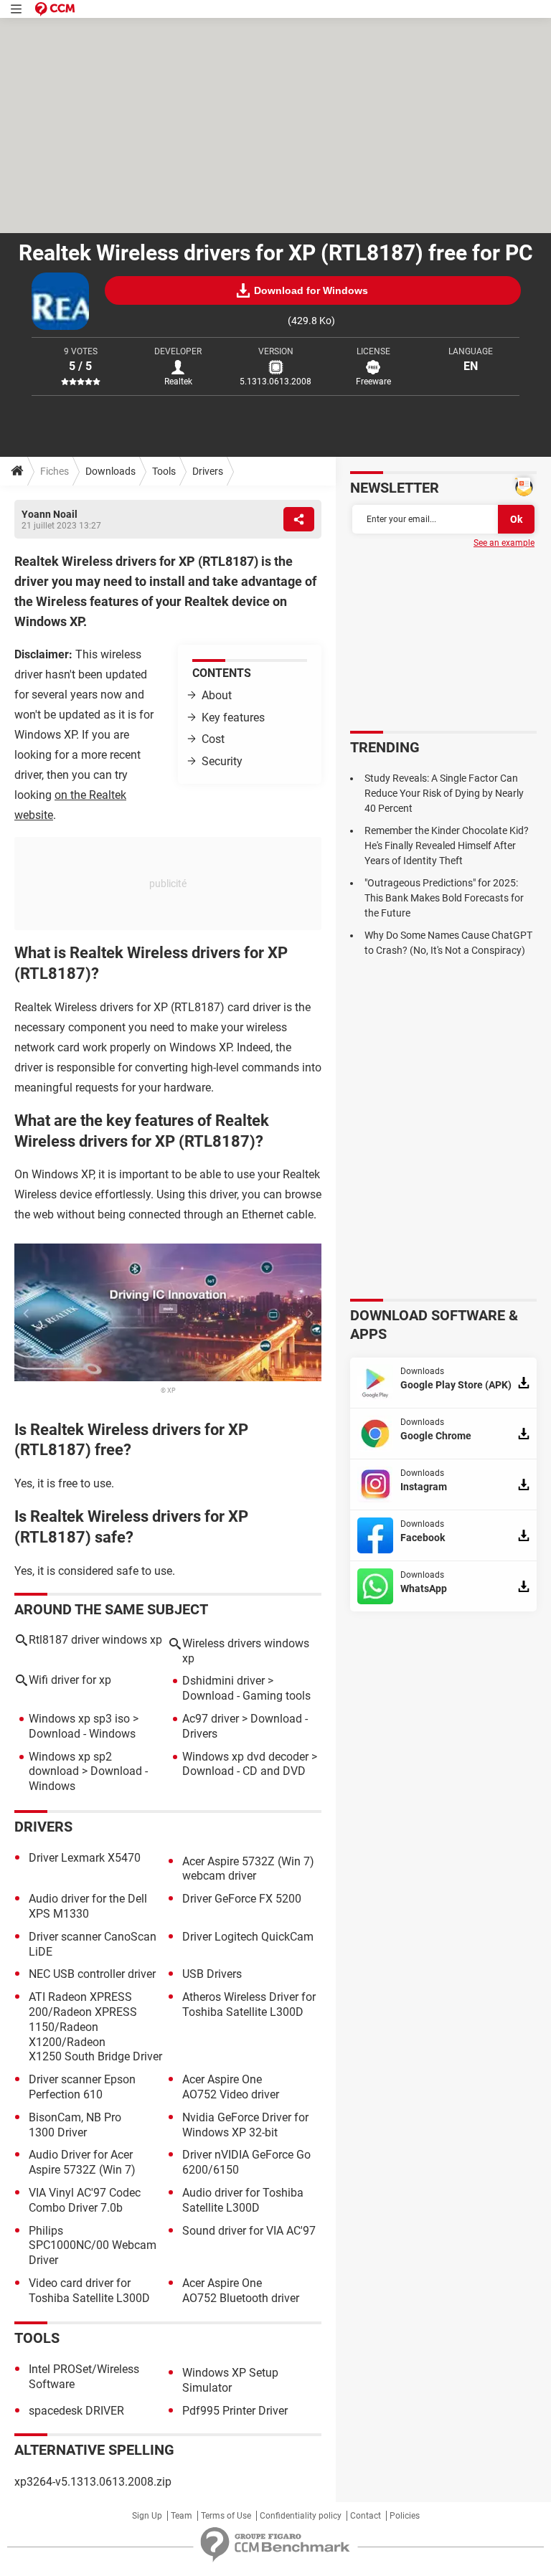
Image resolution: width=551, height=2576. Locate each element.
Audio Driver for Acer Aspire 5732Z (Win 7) (82, 2162)
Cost (213, 739)
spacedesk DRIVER (76, 2411)
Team (182, 2516)
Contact (366, 2516)
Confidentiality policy (301, 2516)
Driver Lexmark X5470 (85, 1858)
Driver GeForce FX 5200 (242, 1899)
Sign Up (147, 2516)
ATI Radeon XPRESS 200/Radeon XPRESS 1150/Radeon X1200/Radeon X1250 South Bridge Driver (95, 2027)
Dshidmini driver (223, 1681)
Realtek (178, 382)
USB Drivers (212, 1974)
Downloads (110, 471)
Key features (233, 718)
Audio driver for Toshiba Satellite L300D (243, 2200)
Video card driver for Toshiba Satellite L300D (89, 2291)
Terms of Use (226, 2516)
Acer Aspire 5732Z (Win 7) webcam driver (248, 1869)
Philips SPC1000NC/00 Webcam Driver (93, 2246)
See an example (504, 543)
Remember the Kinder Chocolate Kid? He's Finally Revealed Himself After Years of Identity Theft (447, 846)
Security (222, 761)
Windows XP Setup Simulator (230, 2380)
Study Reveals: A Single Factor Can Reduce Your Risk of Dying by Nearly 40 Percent (444, 793)
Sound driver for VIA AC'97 (249, 2231)
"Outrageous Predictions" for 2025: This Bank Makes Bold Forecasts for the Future (444, 898)
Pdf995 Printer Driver (235, 2411)
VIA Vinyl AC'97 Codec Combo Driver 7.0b (85, 2200)
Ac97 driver (211, 1719)
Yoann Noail (50, 514)
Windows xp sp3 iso (79, 1719)
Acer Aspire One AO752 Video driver (231, 2087)
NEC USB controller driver (92, 1974)
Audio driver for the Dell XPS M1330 (88, 1906)
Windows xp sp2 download (70, 1764)
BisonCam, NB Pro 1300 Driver (75, 2125)
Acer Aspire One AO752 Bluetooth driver (241, 2291)
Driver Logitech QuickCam (248, 1937)
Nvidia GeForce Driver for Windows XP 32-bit (245, 2125)
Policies (405, 2516)
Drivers (208, 471)
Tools (164, 471)
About (217, 695)
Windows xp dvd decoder (245, 1757)
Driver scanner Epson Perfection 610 (82, 2087)
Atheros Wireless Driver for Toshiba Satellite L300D (249, 2004)
